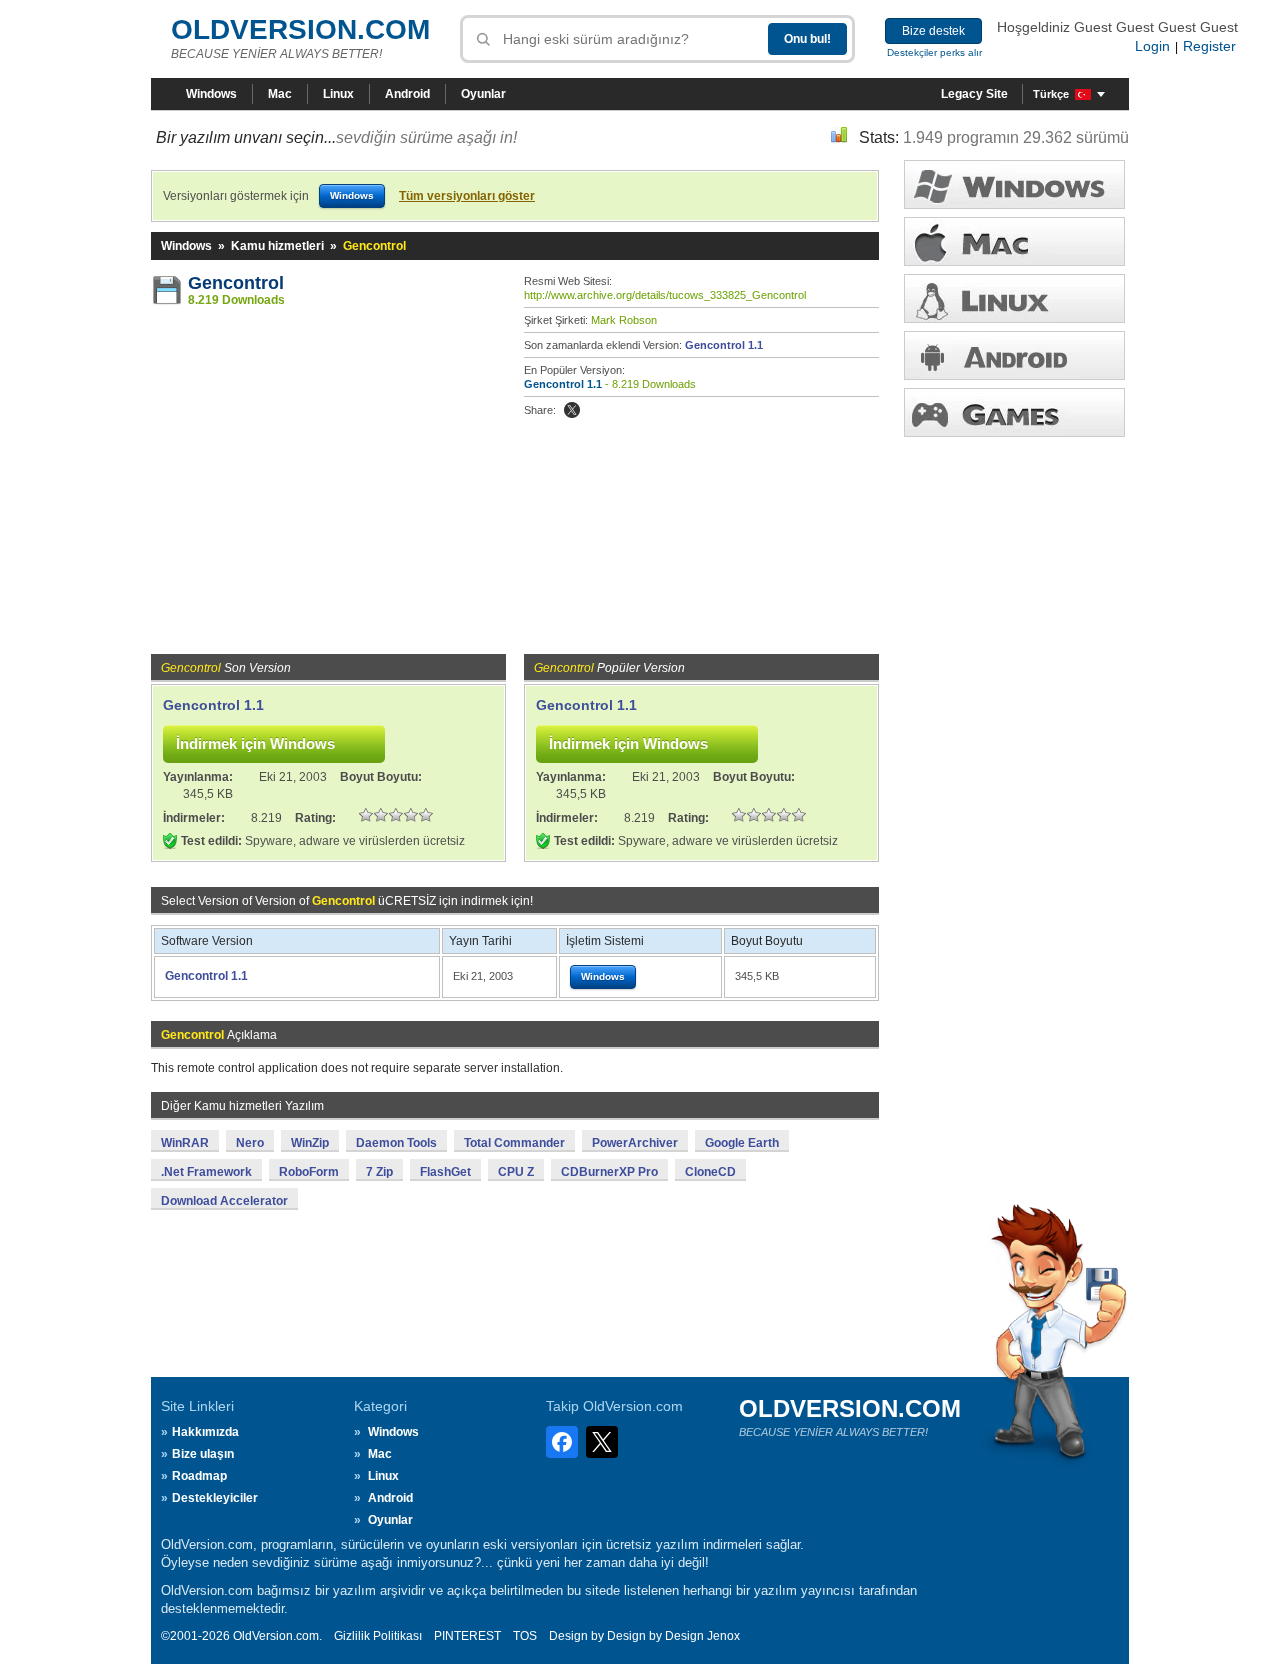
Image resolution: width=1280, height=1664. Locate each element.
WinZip (310, 1143)
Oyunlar (483, 94)
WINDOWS (1014, 184)
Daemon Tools (396, 1143)
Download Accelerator (224, 1201)
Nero (250, 1143)
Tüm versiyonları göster (467, 196)
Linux (338, 94)
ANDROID (1014, 355)
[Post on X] (572, 410)
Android (407, 94)
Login (1152, 46)
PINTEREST (467, 1636)
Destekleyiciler (215, 1498)
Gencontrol (236, 283)
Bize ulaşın (203, 1454)
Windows (211, 94)
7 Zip (379, 1172)
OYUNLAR (1014, 412)
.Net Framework (206, 1172)
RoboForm (309, 1172)
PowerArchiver (635, 1143)
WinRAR (185, 1143)
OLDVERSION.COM (300, 29)
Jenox (723, 1636)
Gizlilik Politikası (378, 1636)
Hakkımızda (205, 1432)
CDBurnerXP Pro (609, 1172)
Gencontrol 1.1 (724, 345)
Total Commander (514, 1143)
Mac (280, 94)
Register (1209, 46)
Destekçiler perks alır (934, 52)
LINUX (1014, 298)
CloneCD (710, 1172)
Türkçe (1051, 94)
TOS (525, 1636)
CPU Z (516, 1172)
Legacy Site (974, 94)
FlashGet (445, 1172)
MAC (1014, 241)
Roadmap (199, 1476)
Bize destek (933, 31)
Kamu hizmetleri (277, 246)
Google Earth (742, 1143)
